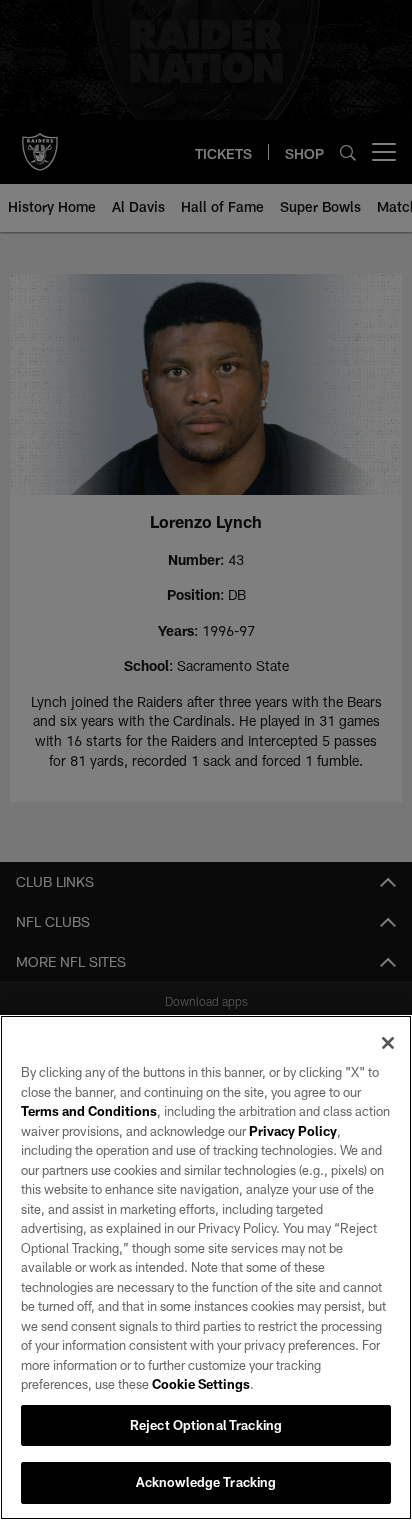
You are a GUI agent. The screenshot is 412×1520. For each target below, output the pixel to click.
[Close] (388, 1043)
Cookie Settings (201, 1384)
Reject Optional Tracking (206, 1425)
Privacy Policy (293, 1131)
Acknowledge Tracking (206, 1482)
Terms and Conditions (89, 1111)
